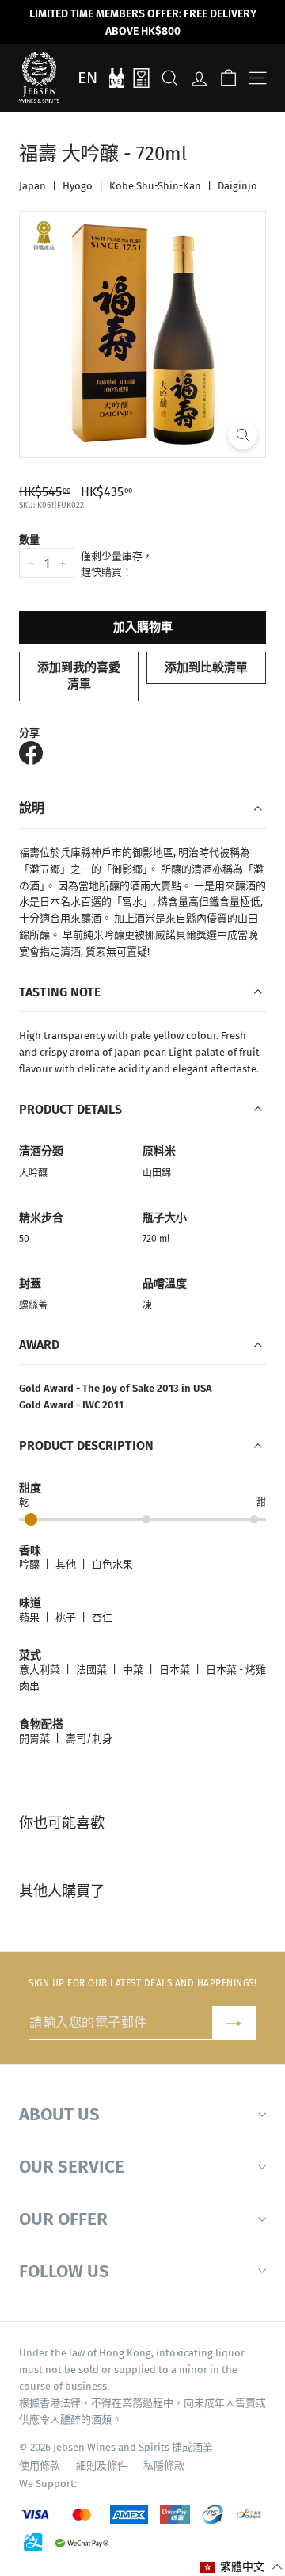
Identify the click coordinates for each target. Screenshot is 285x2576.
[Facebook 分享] (31, 753)
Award (39, 1345)
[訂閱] (234, 2023)
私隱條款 (164, 2465)
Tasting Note (60, 992)
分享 (29, 733)
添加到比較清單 (206, 667)
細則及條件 (102, 2465)
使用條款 (40, 2465)
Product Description (86, 1445)
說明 (32, 808)
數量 (29, 539)
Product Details (70, 1109)
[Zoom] (243, 435)
